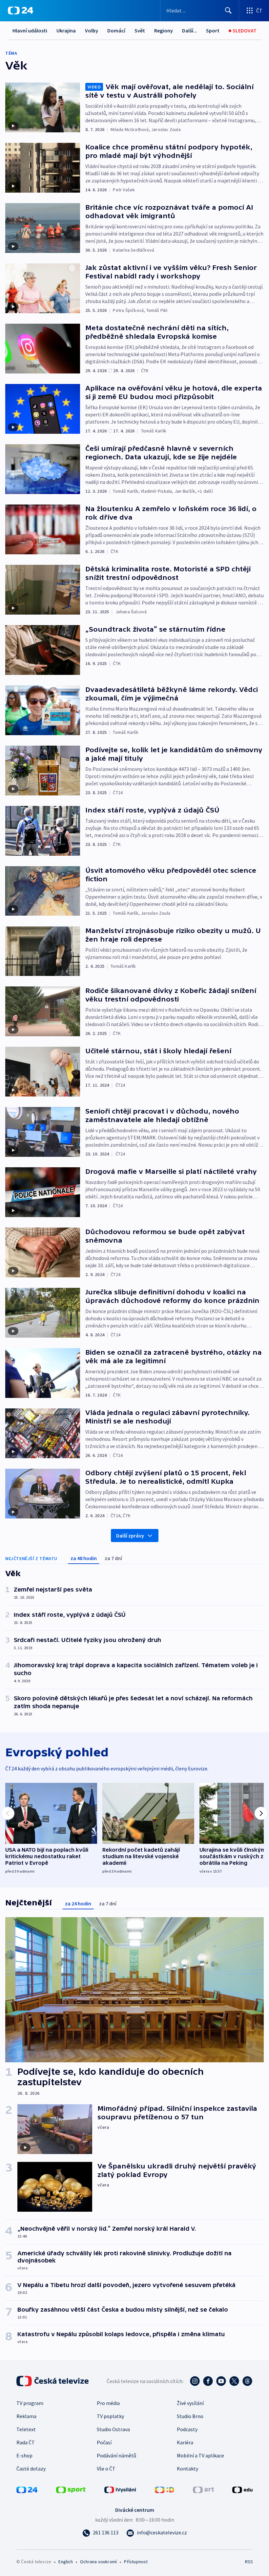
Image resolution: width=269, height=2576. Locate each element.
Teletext (26, 2429)
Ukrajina (66, 30)
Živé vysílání (190, 2403)
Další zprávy (130, 1536)
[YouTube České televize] (221, 2381)
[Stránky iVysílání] (120, 2489)
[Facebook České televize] (208, 2381)
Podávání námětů (116, 2455)
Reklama (26, 2416)
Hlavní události (30, 30)
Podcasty (187, 2429)
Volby (92, 30)
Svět (140, 30)
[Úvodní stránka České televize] (53, 2381)
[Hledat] (228, 10)
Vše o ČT (106, 2469)
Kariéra (185, 2442)
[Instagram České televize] (195, 2381)
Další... (190, 30)
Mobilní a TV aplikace (200, 2455)
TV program (30, 2403)
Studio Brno (190, 2416)
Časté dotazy (31, 2469)
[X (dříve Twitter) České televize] (234, 2381)
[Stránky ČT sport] (71, 2489)
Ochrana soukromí (98, 2562)
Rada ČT (26, 2442)
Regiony (164, 30)
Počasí (104, 2442)
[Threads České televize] (247, 2381)
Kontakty (187, 2469)
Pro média (108, 2403)
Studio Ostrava (113, 2429)
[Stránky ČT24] (27, 2489)
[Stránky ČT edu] (242, 2489)
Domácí (116, 30)
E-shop (24, 2455)
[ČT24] (21, 10)
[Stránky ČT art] (203, 2489)
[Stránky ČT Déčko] (165, 2489)
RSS (249, 2562)
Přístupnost (136, 2562)
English (65, 2562)
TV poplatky (110, 2416)
